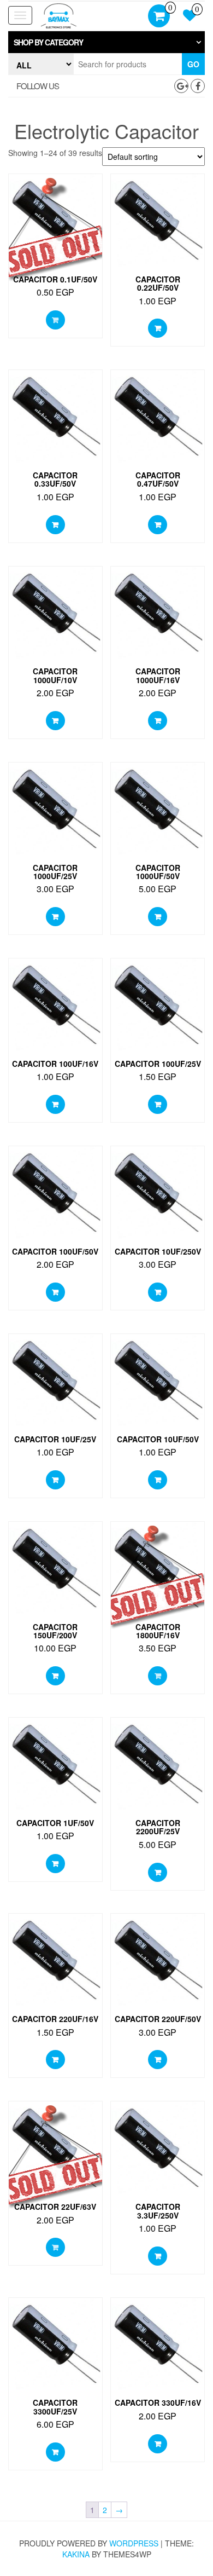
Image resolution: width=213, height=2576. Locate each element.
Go (193, 64)
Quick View (55, 191)
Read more (55, 320)
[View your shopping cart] (159, 17)
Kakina (76, 2554)
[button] (106, 42)
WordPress (134, 2543)
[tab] (106, 42)
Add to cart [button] (158, 328)
